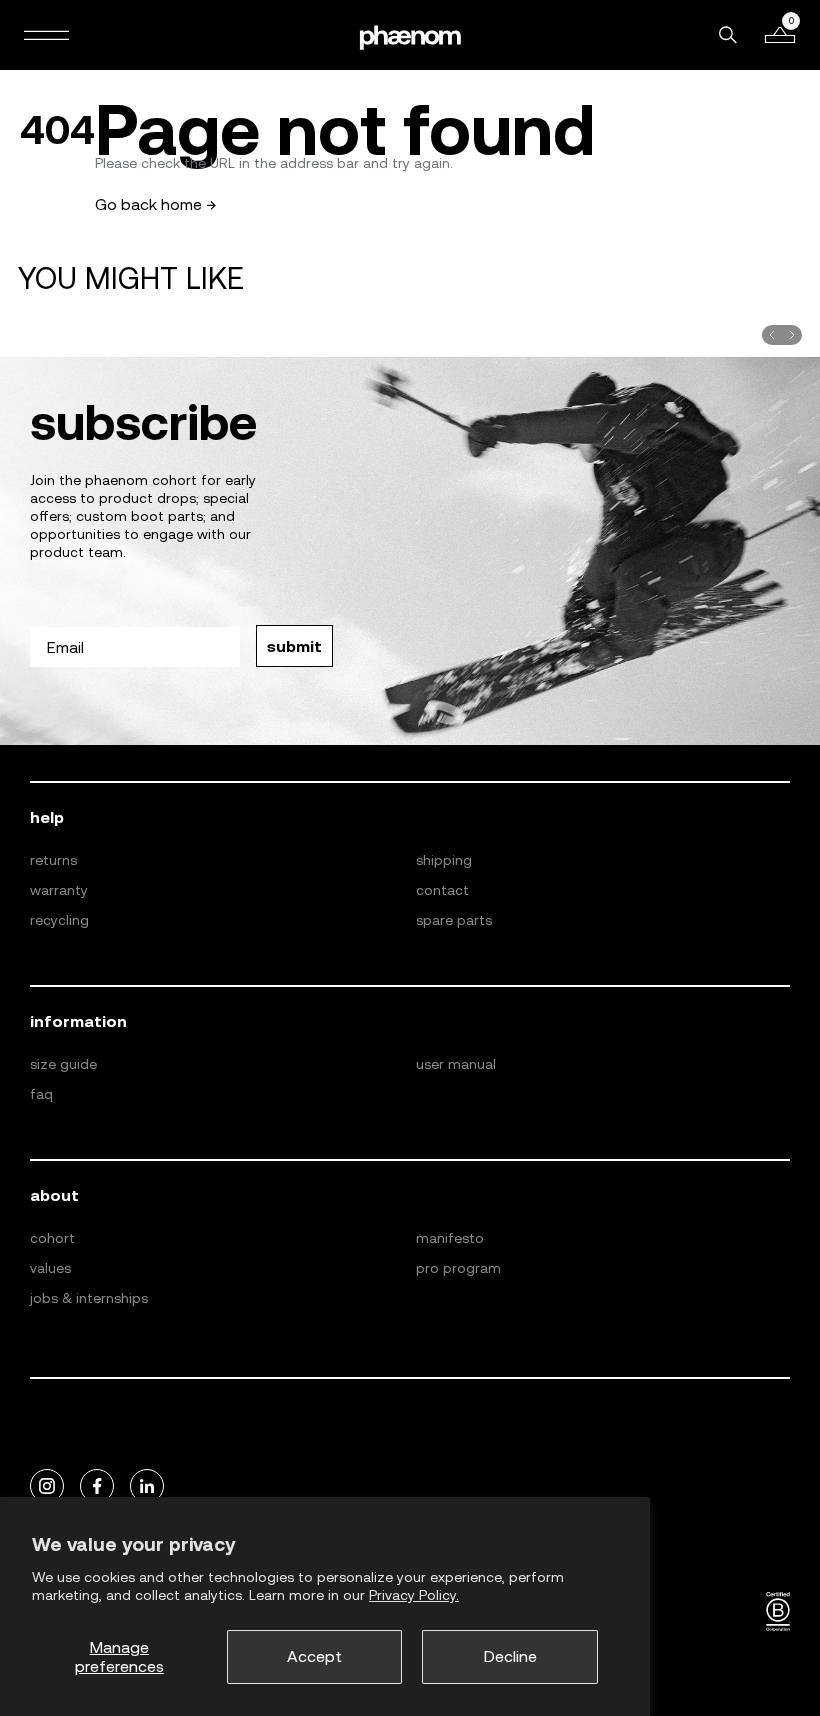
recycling (59, 920)
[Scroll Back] (772, 335)
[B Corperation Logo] (778, 1612)
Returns (53, 860)
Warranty (59, 890)
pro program (458, 1268)
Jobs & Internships (89, 1298)
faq (41, 1094)
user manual (456, 1064)
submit (294, 646)
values (50, 1268)
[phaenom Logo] (410, 35)
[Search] (728, 35)
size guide (63, 1064)
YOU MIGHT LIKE (131, 278)
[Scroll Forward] (792, 335)
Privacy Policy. (414, 1595)
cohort (52, 1238)
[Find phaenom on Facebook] (97, 1486)
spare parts (454, 920)
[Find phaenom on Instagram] (47, 1486)
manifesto (450, 1238)
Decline (510, 1656)
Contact (442, 890)
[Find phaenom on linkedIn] (147, 1486)
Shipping (444, 860)
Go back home (156, 204)
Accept (314, 1656)
